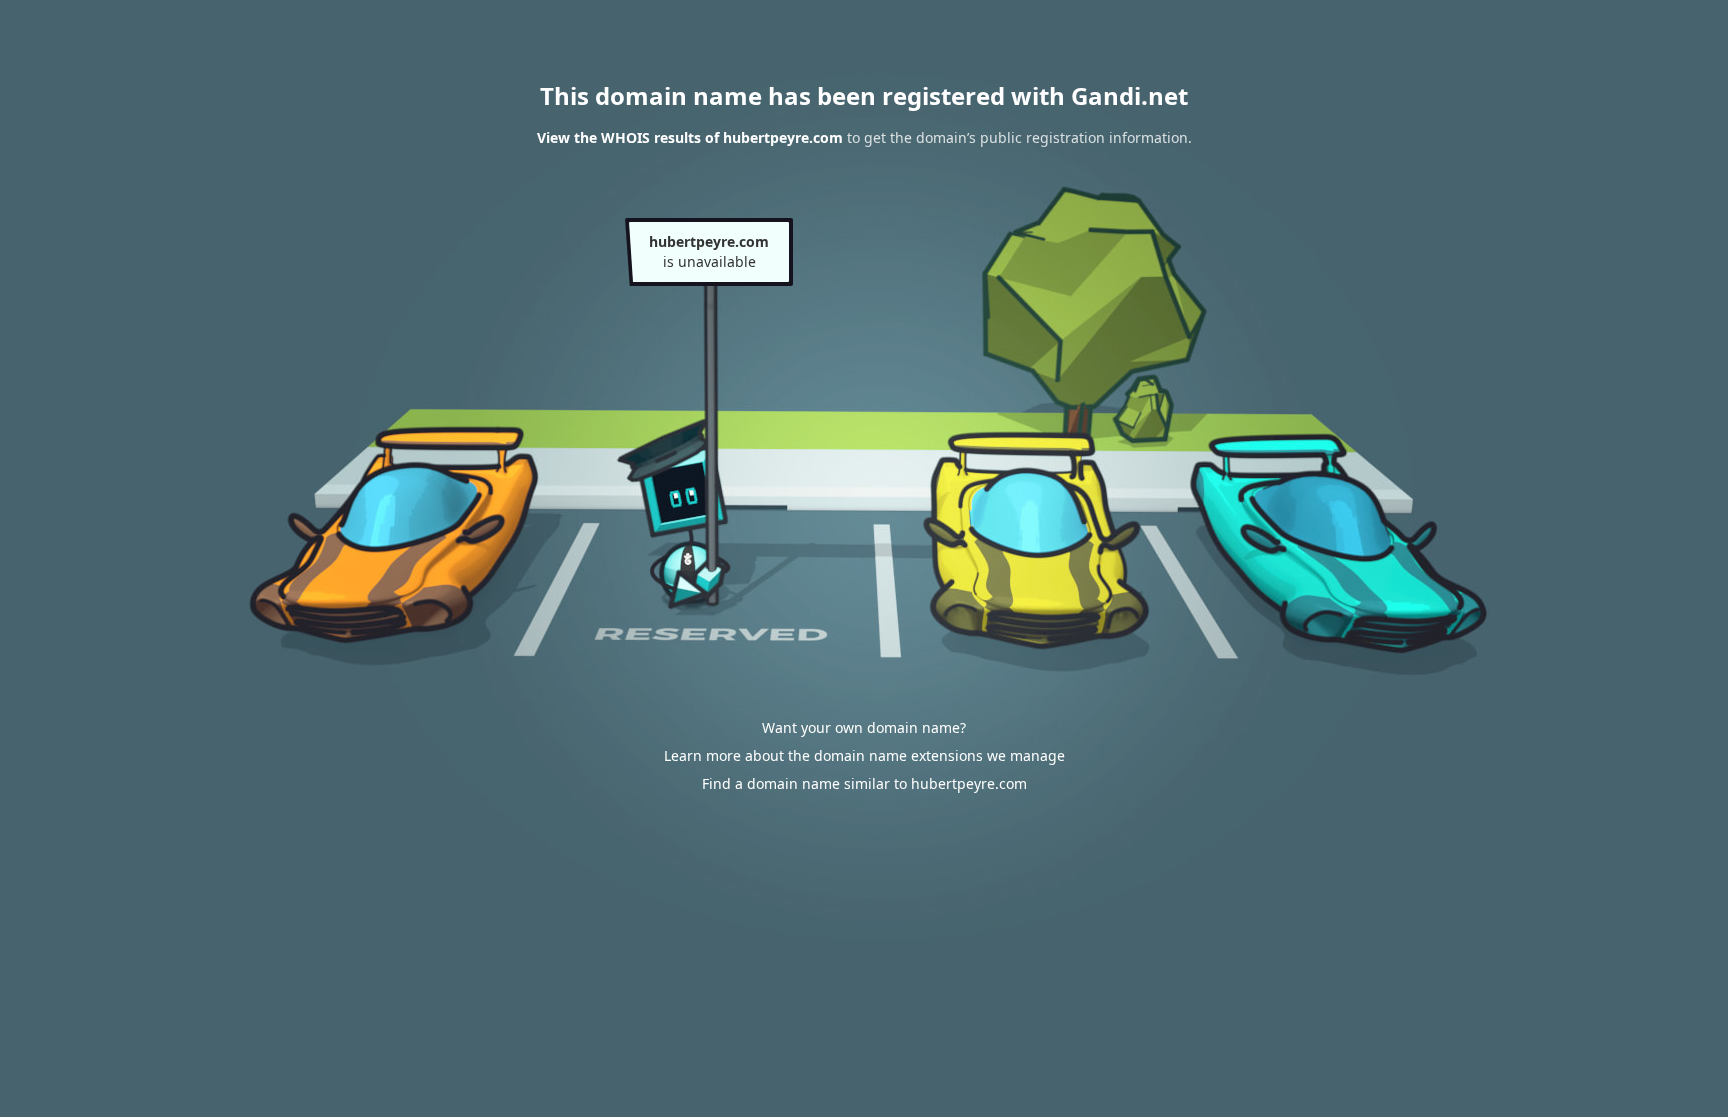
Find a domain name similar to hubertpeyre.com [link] (864, 783)
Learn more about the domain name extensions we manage (864, 755)
